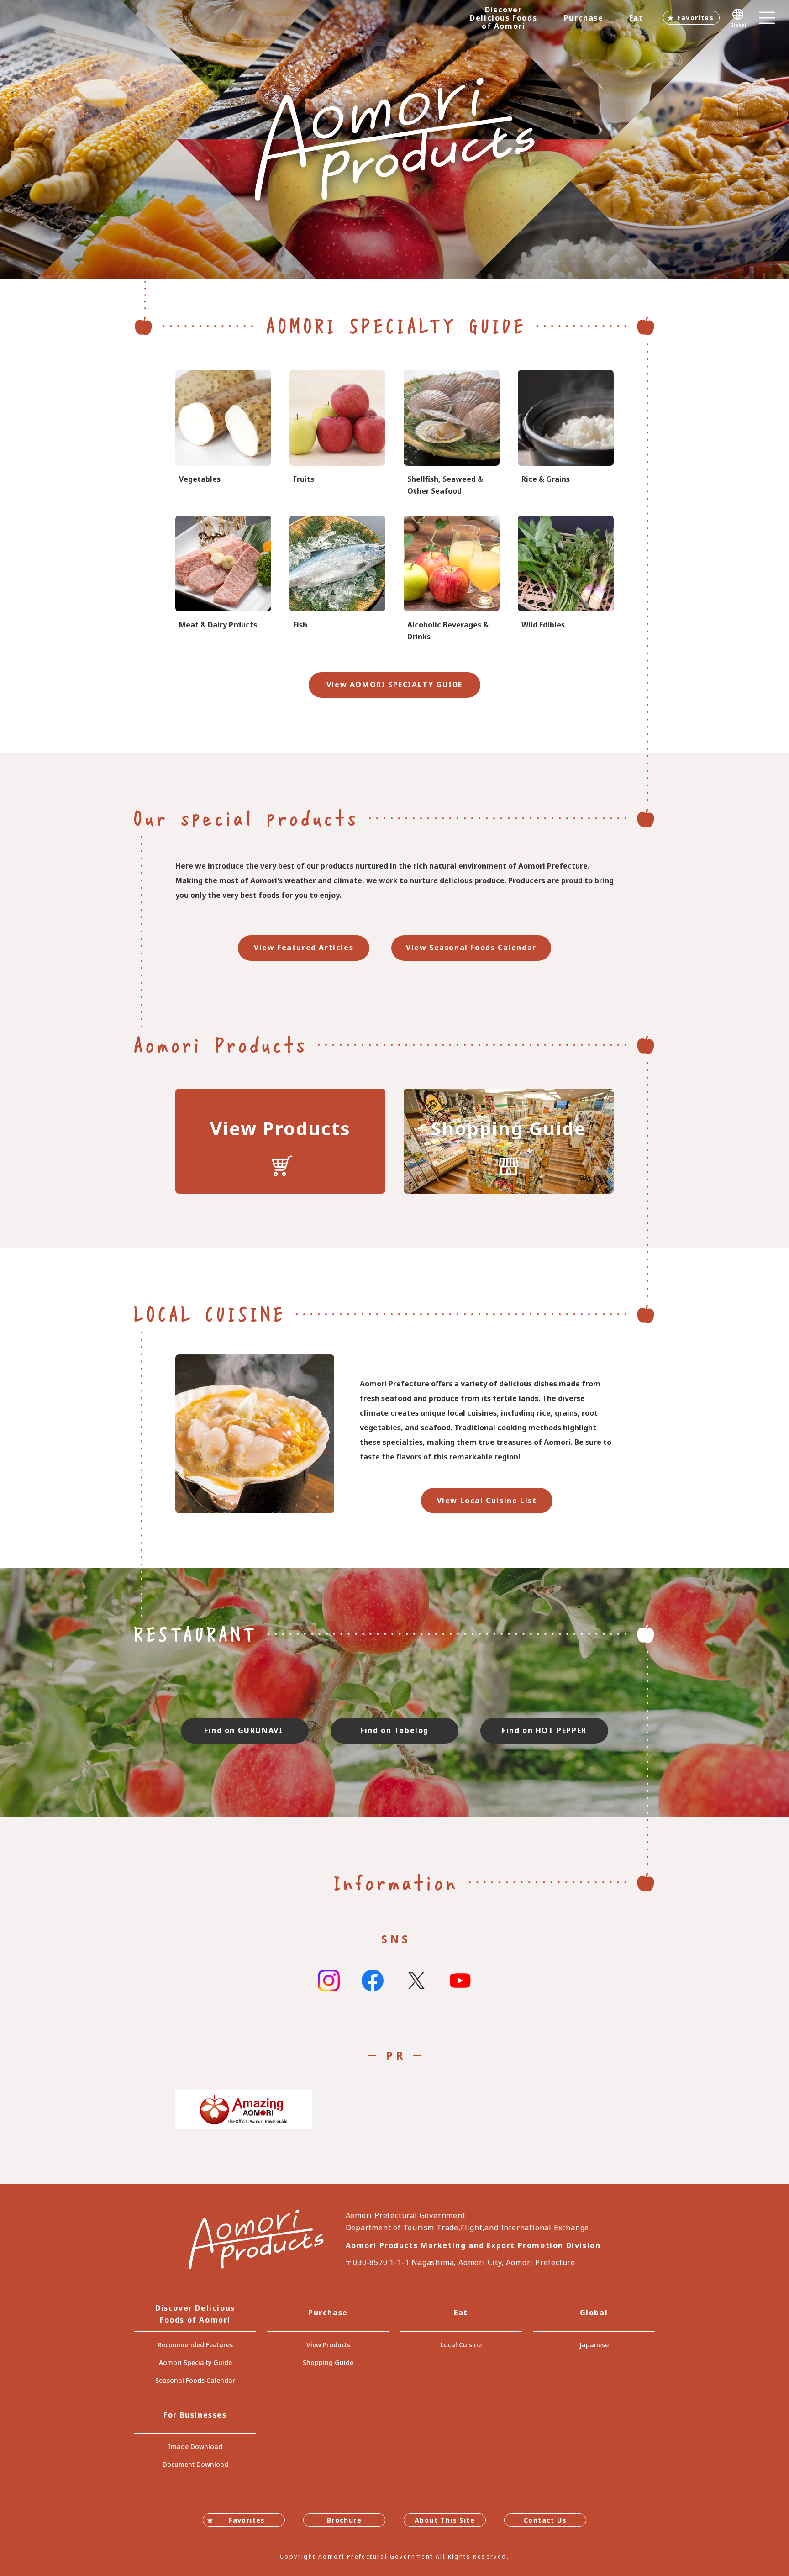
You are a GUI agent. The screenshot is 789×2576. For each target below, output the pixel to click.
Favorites (695, 18)
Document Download (195, 2464)
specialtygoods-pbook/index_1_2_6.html (337, 579)
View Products (328, 2345)
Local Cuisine (461, 2345)
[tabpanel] (394, 139)
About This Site (445, 2520)
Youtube (460, 1981)
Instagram (329, 1981)
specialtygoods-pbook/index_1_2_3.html (566, 434)
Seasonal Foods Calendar (195, 2380)
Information (395, 1882)
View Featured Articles (304, 948)
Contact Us (545, 2520)
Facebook (373, 1981)
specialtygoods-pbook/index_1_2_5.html (223, 579)
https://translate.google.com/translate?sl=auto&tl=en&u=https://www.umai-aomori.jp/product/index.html (280, 1141)
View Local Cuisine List (487, 1501)
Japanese (594, 2345)
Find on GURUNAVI (245, 1730)
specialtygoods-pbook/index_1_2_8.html (452, 579)
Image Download (195, 2447)
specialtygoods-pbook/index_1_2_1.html (223, 434)
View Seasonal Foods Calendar (471, 948)
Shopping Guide (328, 2363)
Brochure (344, 2520)
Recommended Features (195, 2345)
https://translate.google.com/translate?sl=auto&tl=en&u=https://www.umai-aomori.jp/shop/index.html (509, 1141)
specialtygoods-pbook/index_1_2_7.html (452, 434)
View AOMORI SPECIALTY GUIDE (394, 685)
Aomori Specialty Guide (195, 2363)
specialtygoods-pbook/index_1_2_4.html (566, 579)
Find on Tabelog (394, 1730)
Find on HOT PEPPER (544, 1730)
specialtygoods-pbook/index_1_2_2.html (337, 434)
